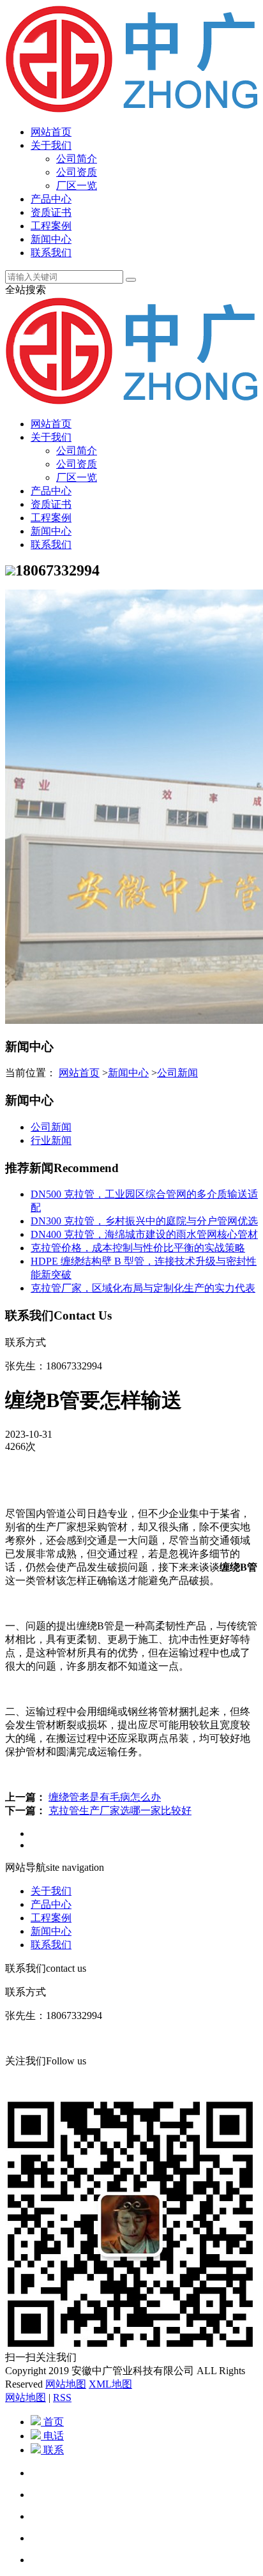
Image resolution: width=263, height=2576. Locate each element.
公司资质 (77, 172)
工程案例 (51, 226)
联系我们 (51, 253)
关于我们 (51, 145)
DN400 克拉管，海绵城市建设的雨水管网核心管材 (144, 1234)
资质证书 (51, 212)
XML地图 (110, 2384)
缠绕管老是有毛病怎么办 (105, 1797)
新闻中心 (51, 239)
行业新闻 (51, 1140)
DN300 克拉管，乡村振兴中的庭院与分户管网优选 (144, 1221)
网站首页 (51, 132)
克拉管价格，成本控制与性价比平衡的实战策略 (138, 1248)
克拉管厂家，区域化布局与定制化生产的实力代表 (143, 1288)
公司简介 (77, 159)
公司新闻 (177, 1073)
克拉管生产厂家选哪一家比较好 (120, 1810)
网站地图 (66, 2384)
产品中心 (51, 199)
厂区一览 (77, 186)
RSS (62, 2397)
